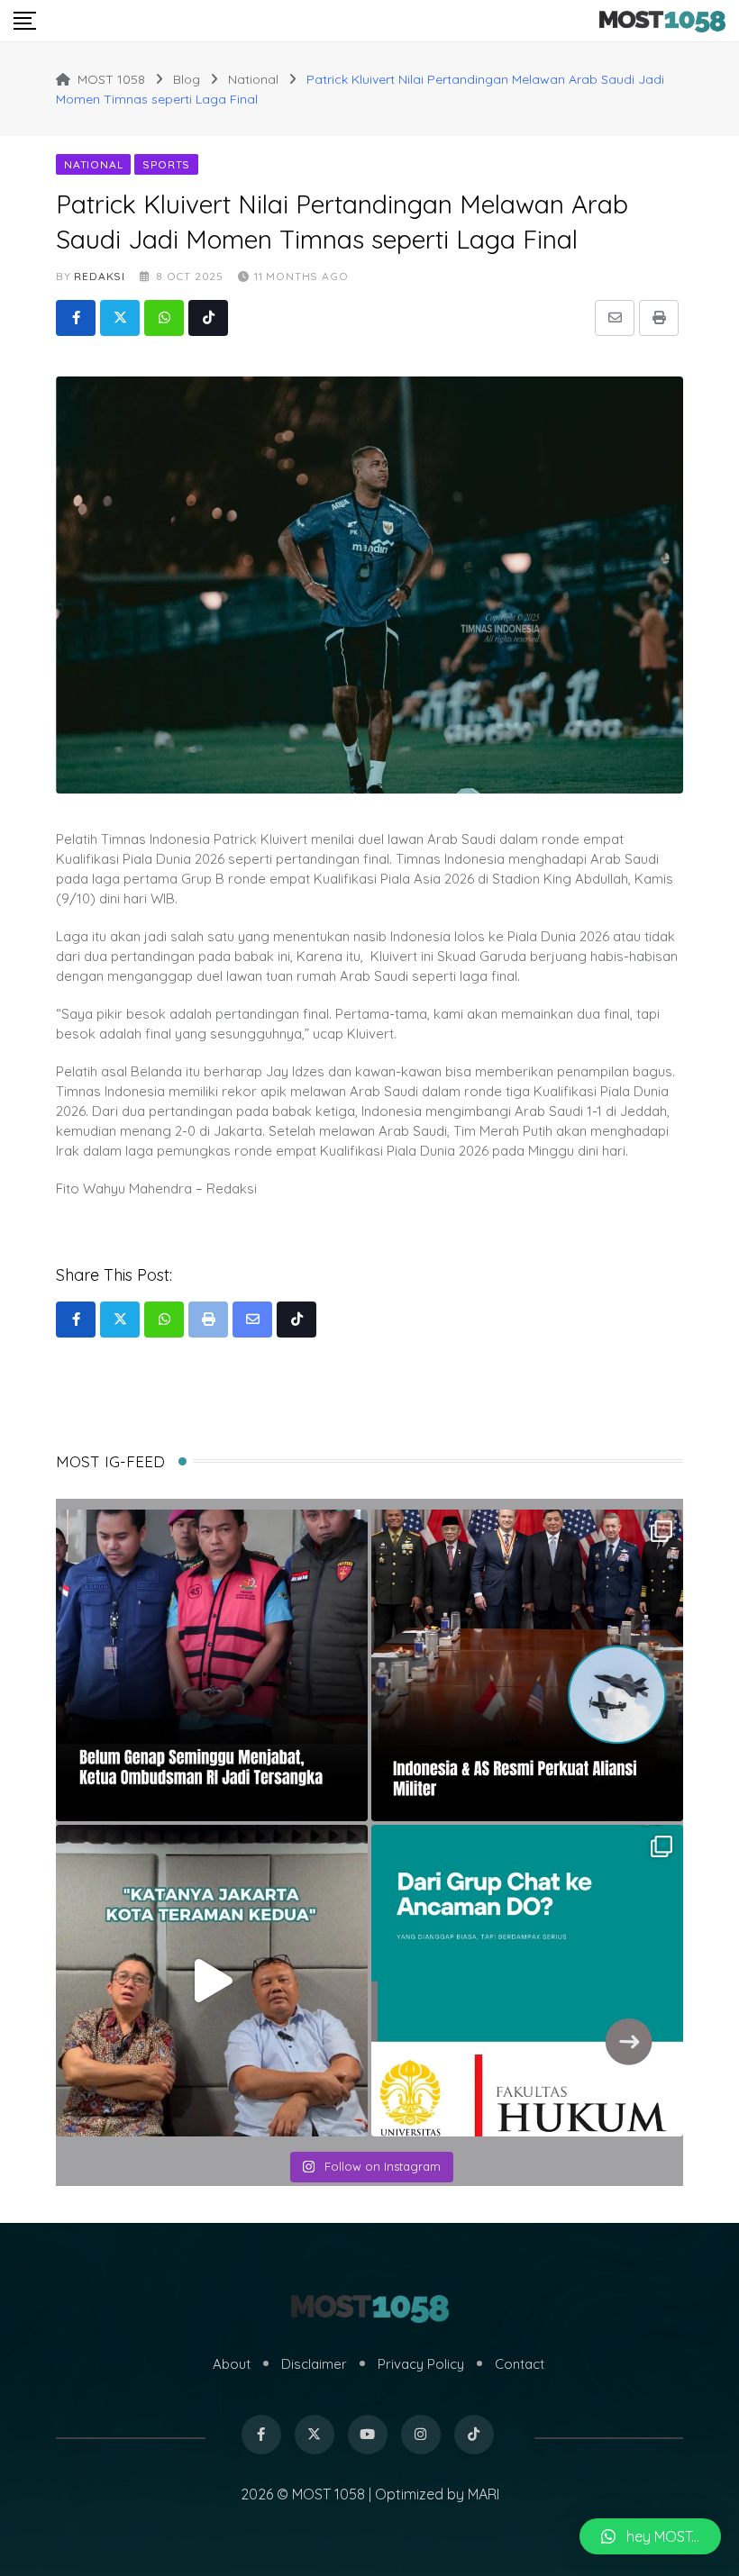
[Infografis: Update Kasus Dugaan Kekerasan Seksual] (527, 1981)
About (232, 2364)
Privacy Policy (421, 2364)
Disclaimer (314, 2364)
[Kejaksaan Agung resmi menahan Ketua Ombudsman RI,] (212, 1665)
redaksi (100, 276)
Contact (520, 2364)
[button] (650, 2536)
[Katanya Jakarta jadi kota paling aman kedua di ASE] (212, 1981)
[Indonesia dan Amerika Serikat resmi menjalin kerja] (527, 1665)
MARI (484, 2494)
